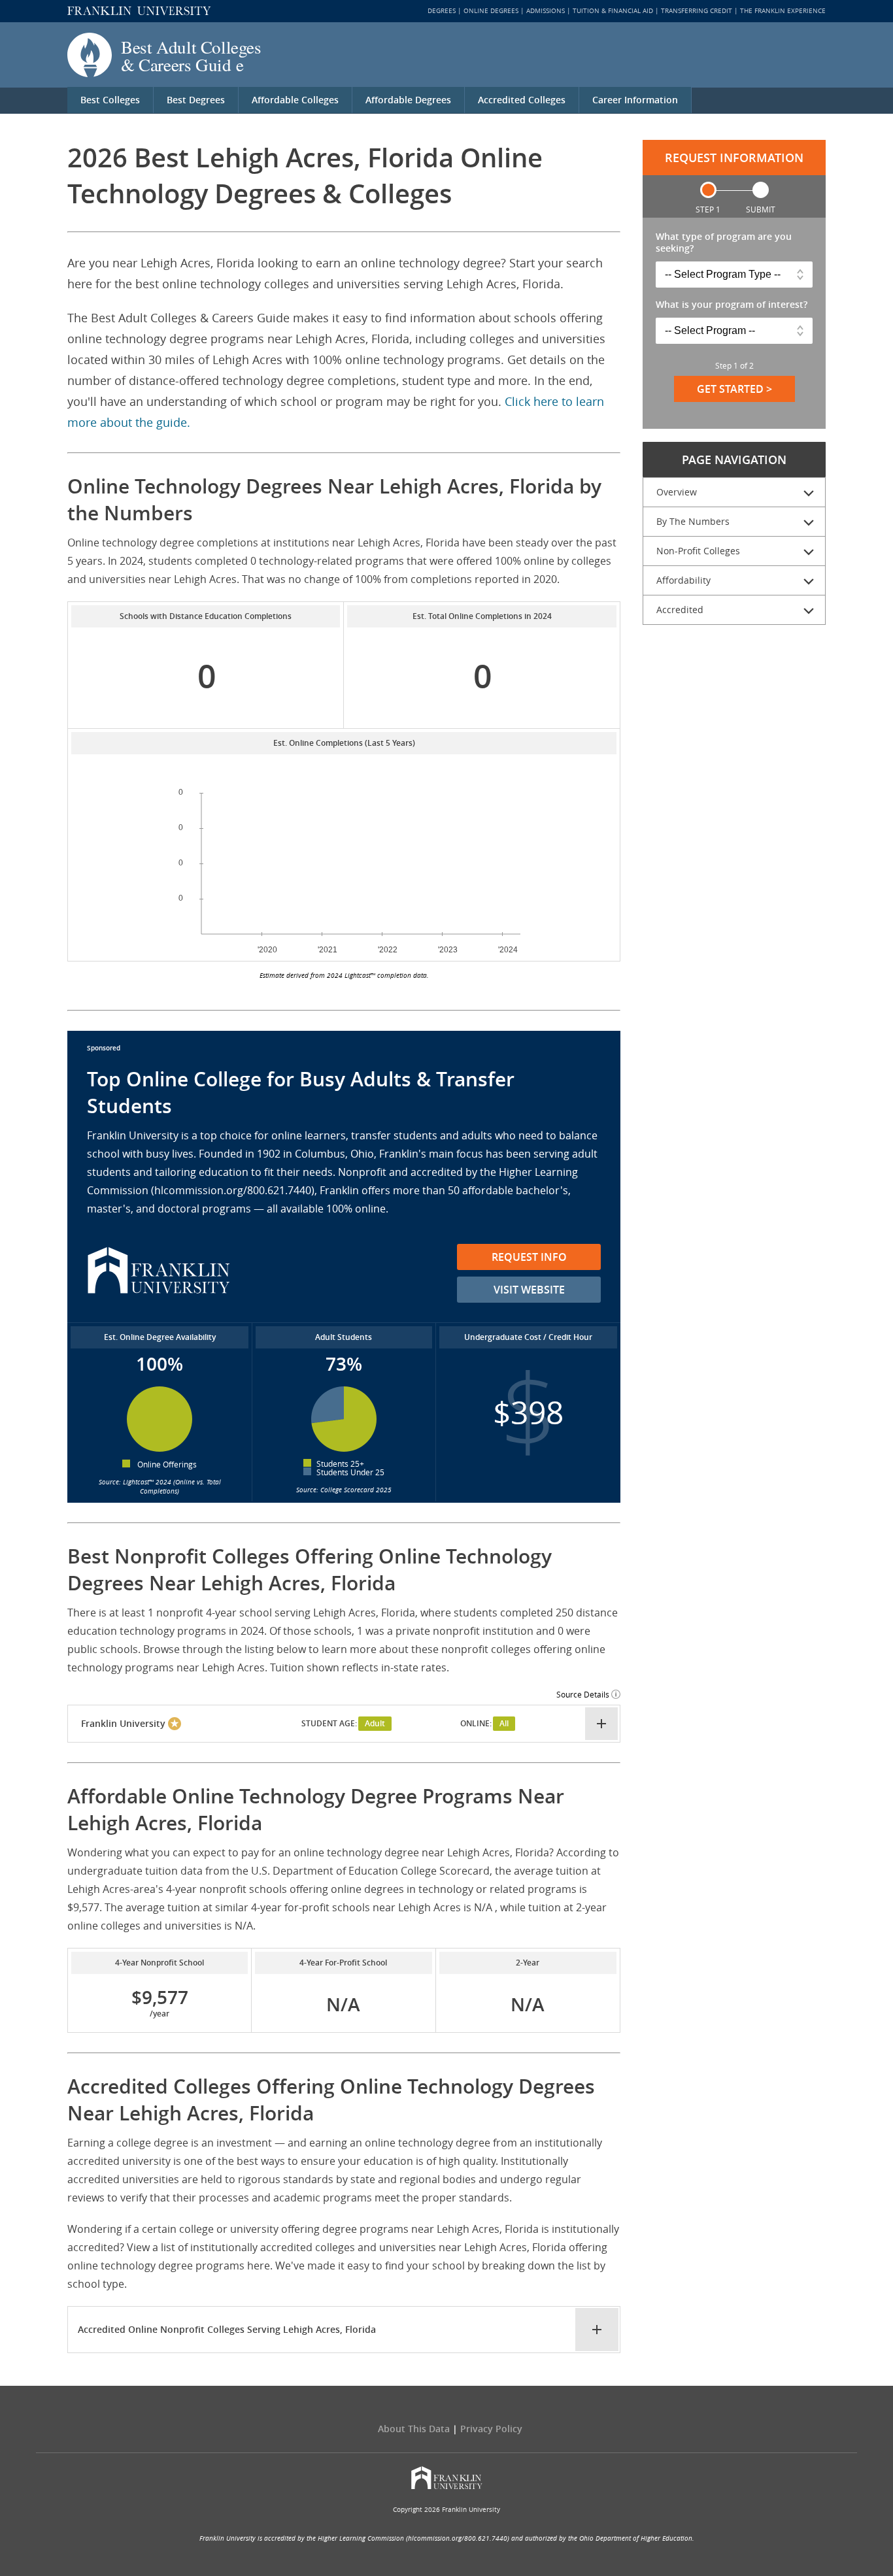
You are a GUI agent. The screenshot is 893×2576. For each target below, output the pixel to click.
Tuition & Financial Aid (613, 11)
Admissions (546, 11)
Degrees (442, 11)
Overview (677, 492)
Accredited (680, 610)
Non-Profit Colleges (698, 551)
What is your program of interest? (732, 305)
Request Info (529, 1257)
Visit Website (529, 1290)
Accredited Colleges (522, 100)
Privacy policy (491, 2429)
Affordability (683, 580)
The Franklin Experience (783, 11)
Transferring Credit (697, 11)
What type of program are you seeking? (724, 243)
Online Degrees (491, 11)
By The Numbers (693, 521)
